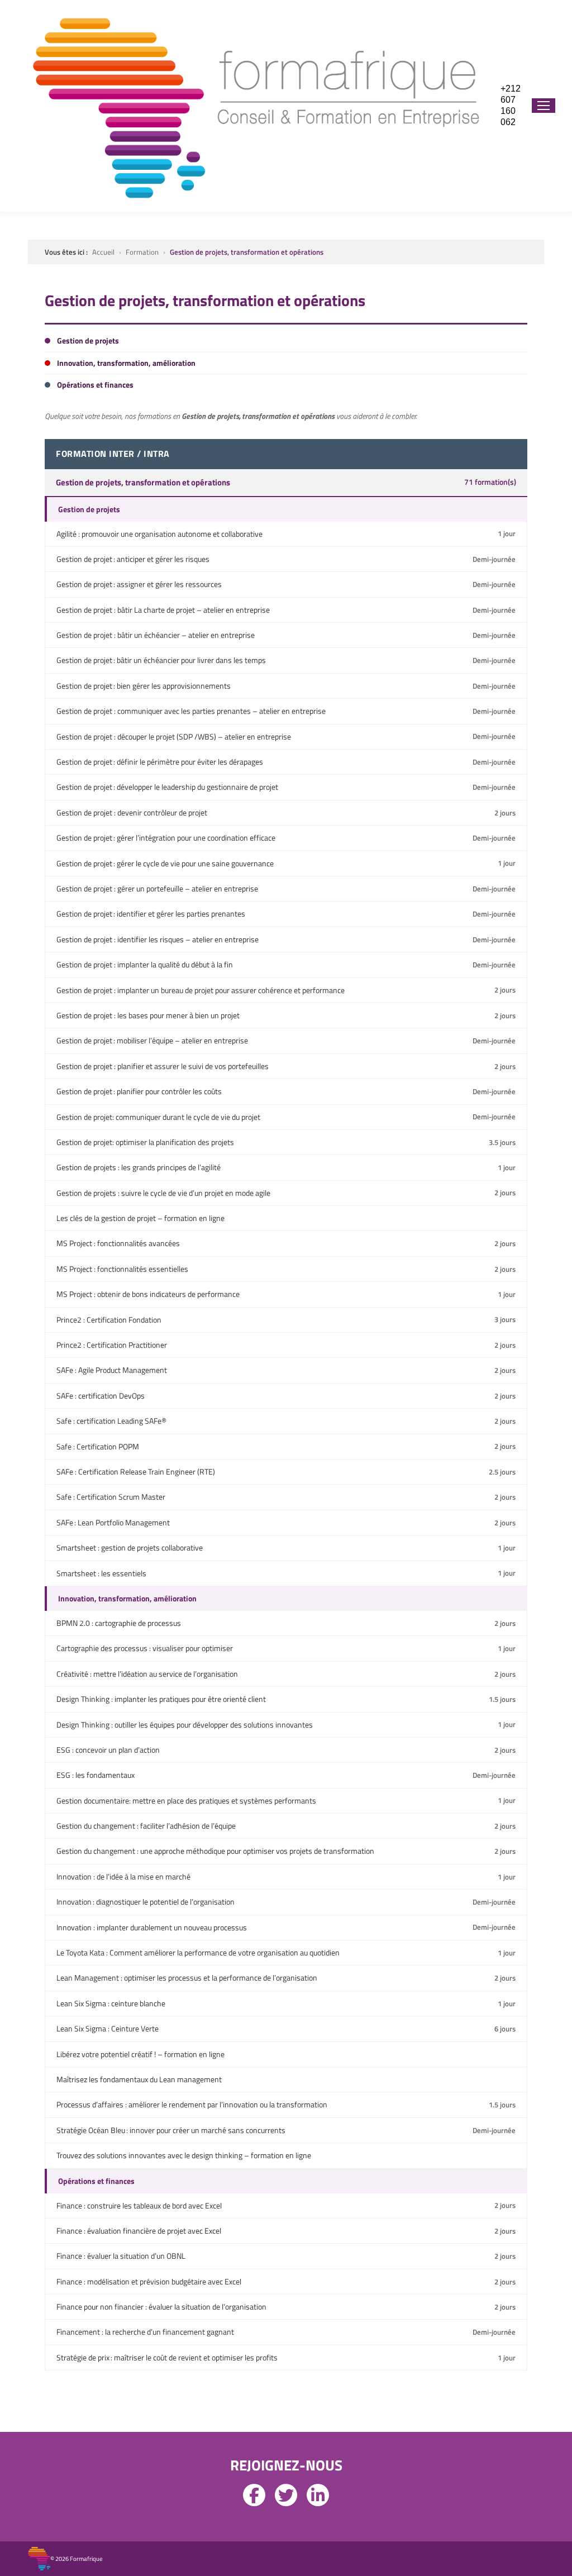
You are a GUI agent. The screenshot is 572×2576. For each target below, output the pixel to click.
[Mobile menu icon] (544, 106)
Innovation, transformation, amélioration (127, 1598)
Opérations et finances (96, 2181)
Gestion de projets (89, 509)
